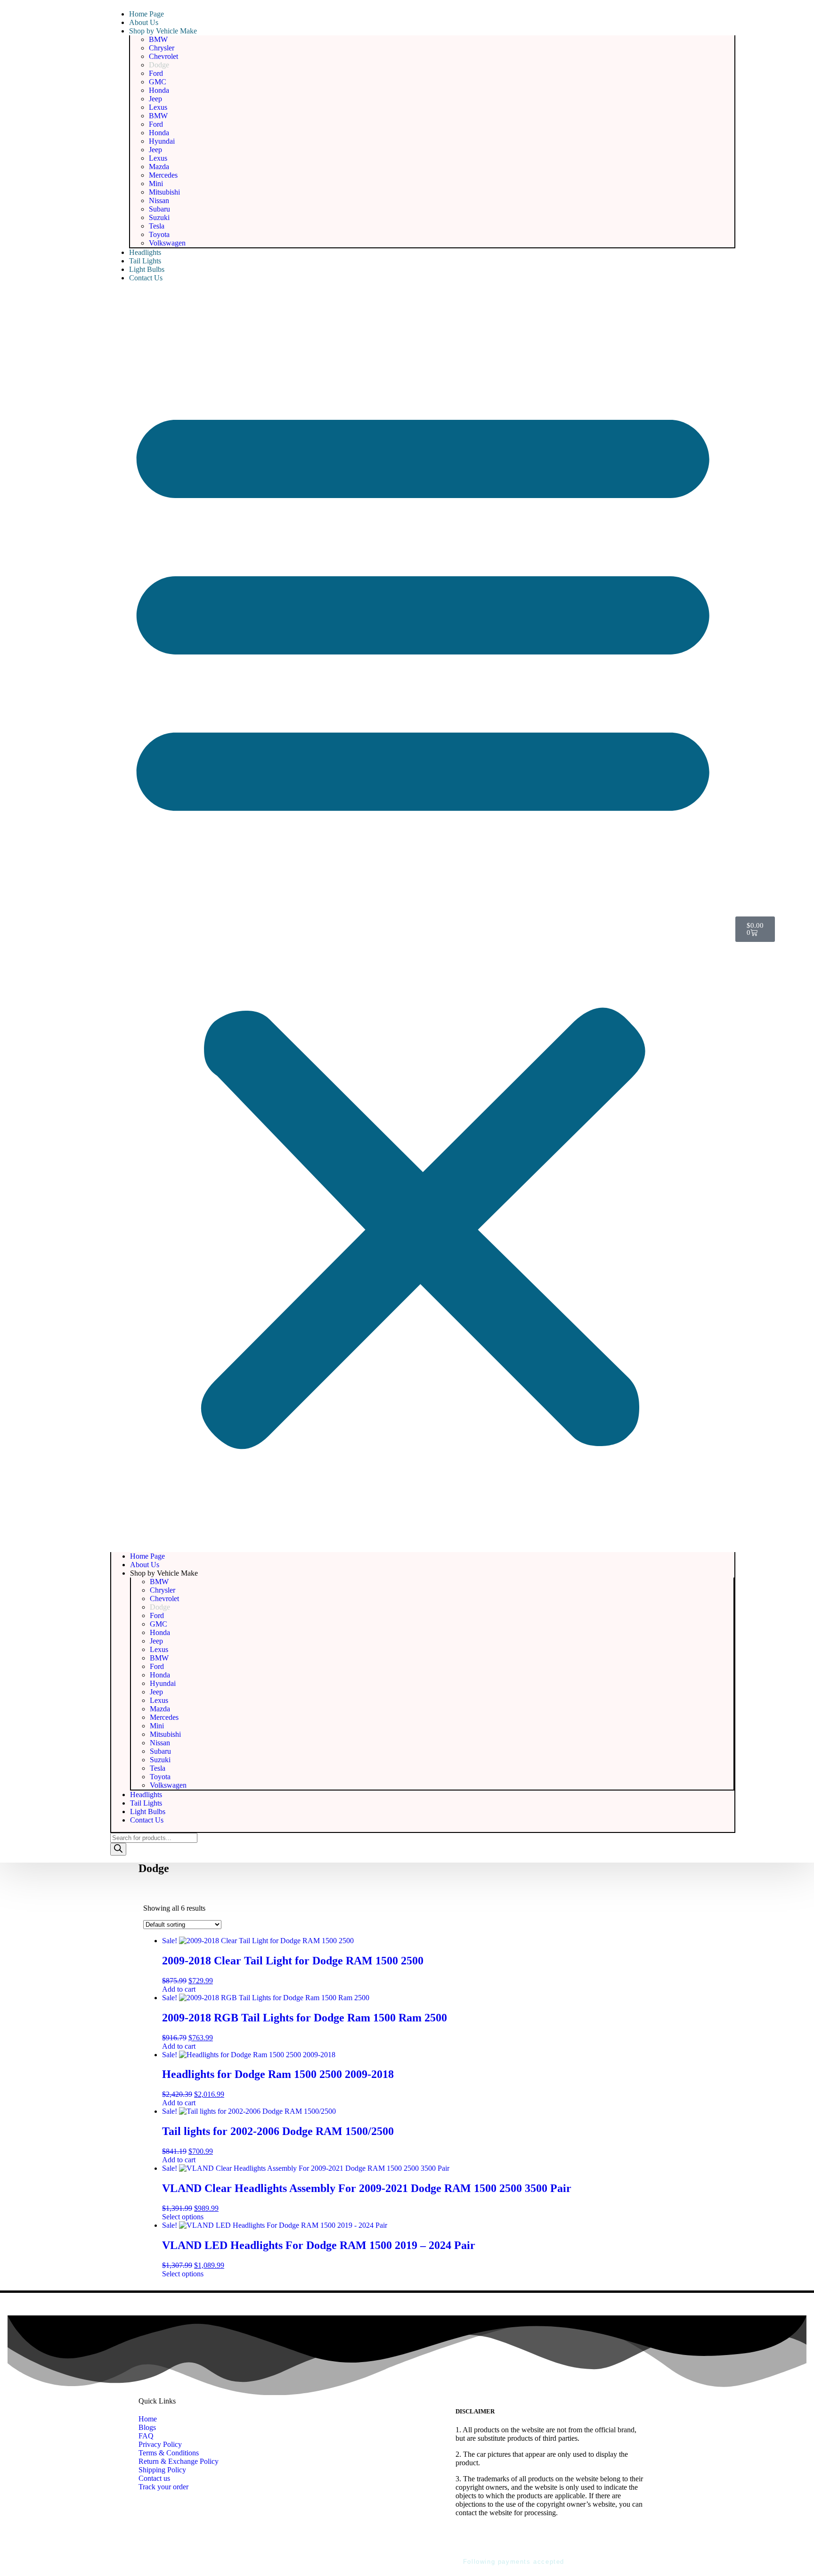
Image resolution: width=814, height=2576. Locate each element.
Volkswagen (167, 243)
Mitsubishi (164, 192)
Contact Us (146, 278)
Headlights (145, 252)
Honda (159, 90)
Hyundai (162, 141)
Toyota (159, 234)
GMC (158, 82)
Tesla (157, 226)
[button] (423, 917)
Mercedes (163, 175)
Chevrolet (163, 56)
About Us (144, 22)
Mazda (159, 167)
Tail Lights (145, 261)
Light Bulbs (147, 269)
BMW (158, 39)
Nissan (159, 200)
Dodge (159, 65)
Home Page (147, 14)
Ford (156, 73)
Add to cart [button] (179, 1989)
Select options (183, 2217)
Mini (156, 184)
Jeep (155, 99)
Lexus (158, 107)
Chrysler (162, 48)
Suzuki (159, 217)
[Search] (118, 1849)
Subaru (159, 209)
